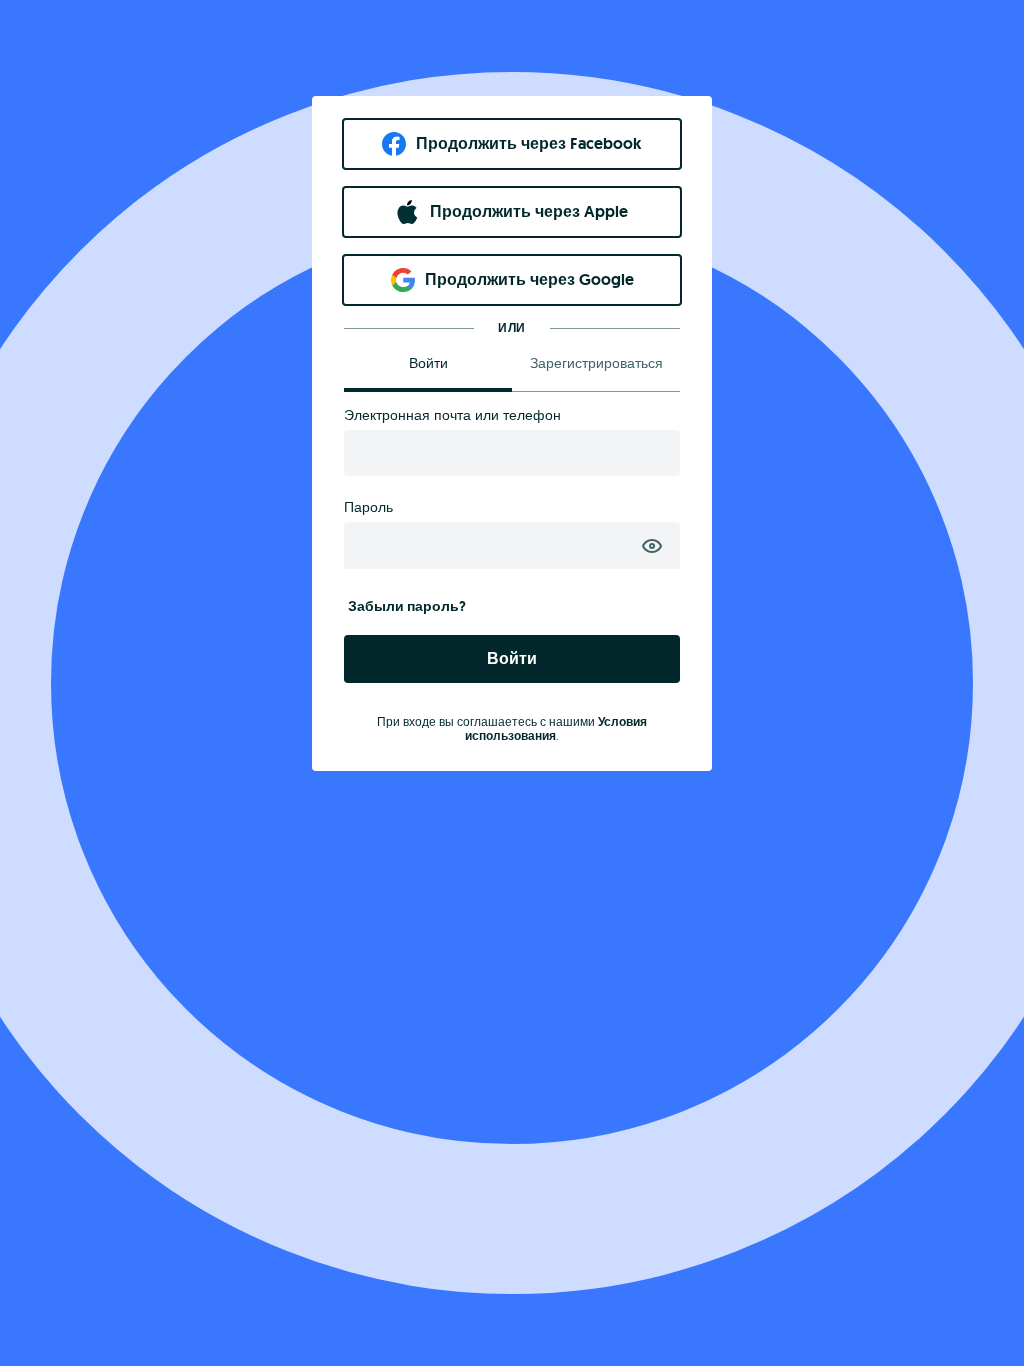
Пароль (368, 507)
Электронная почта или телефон (452, 415)
